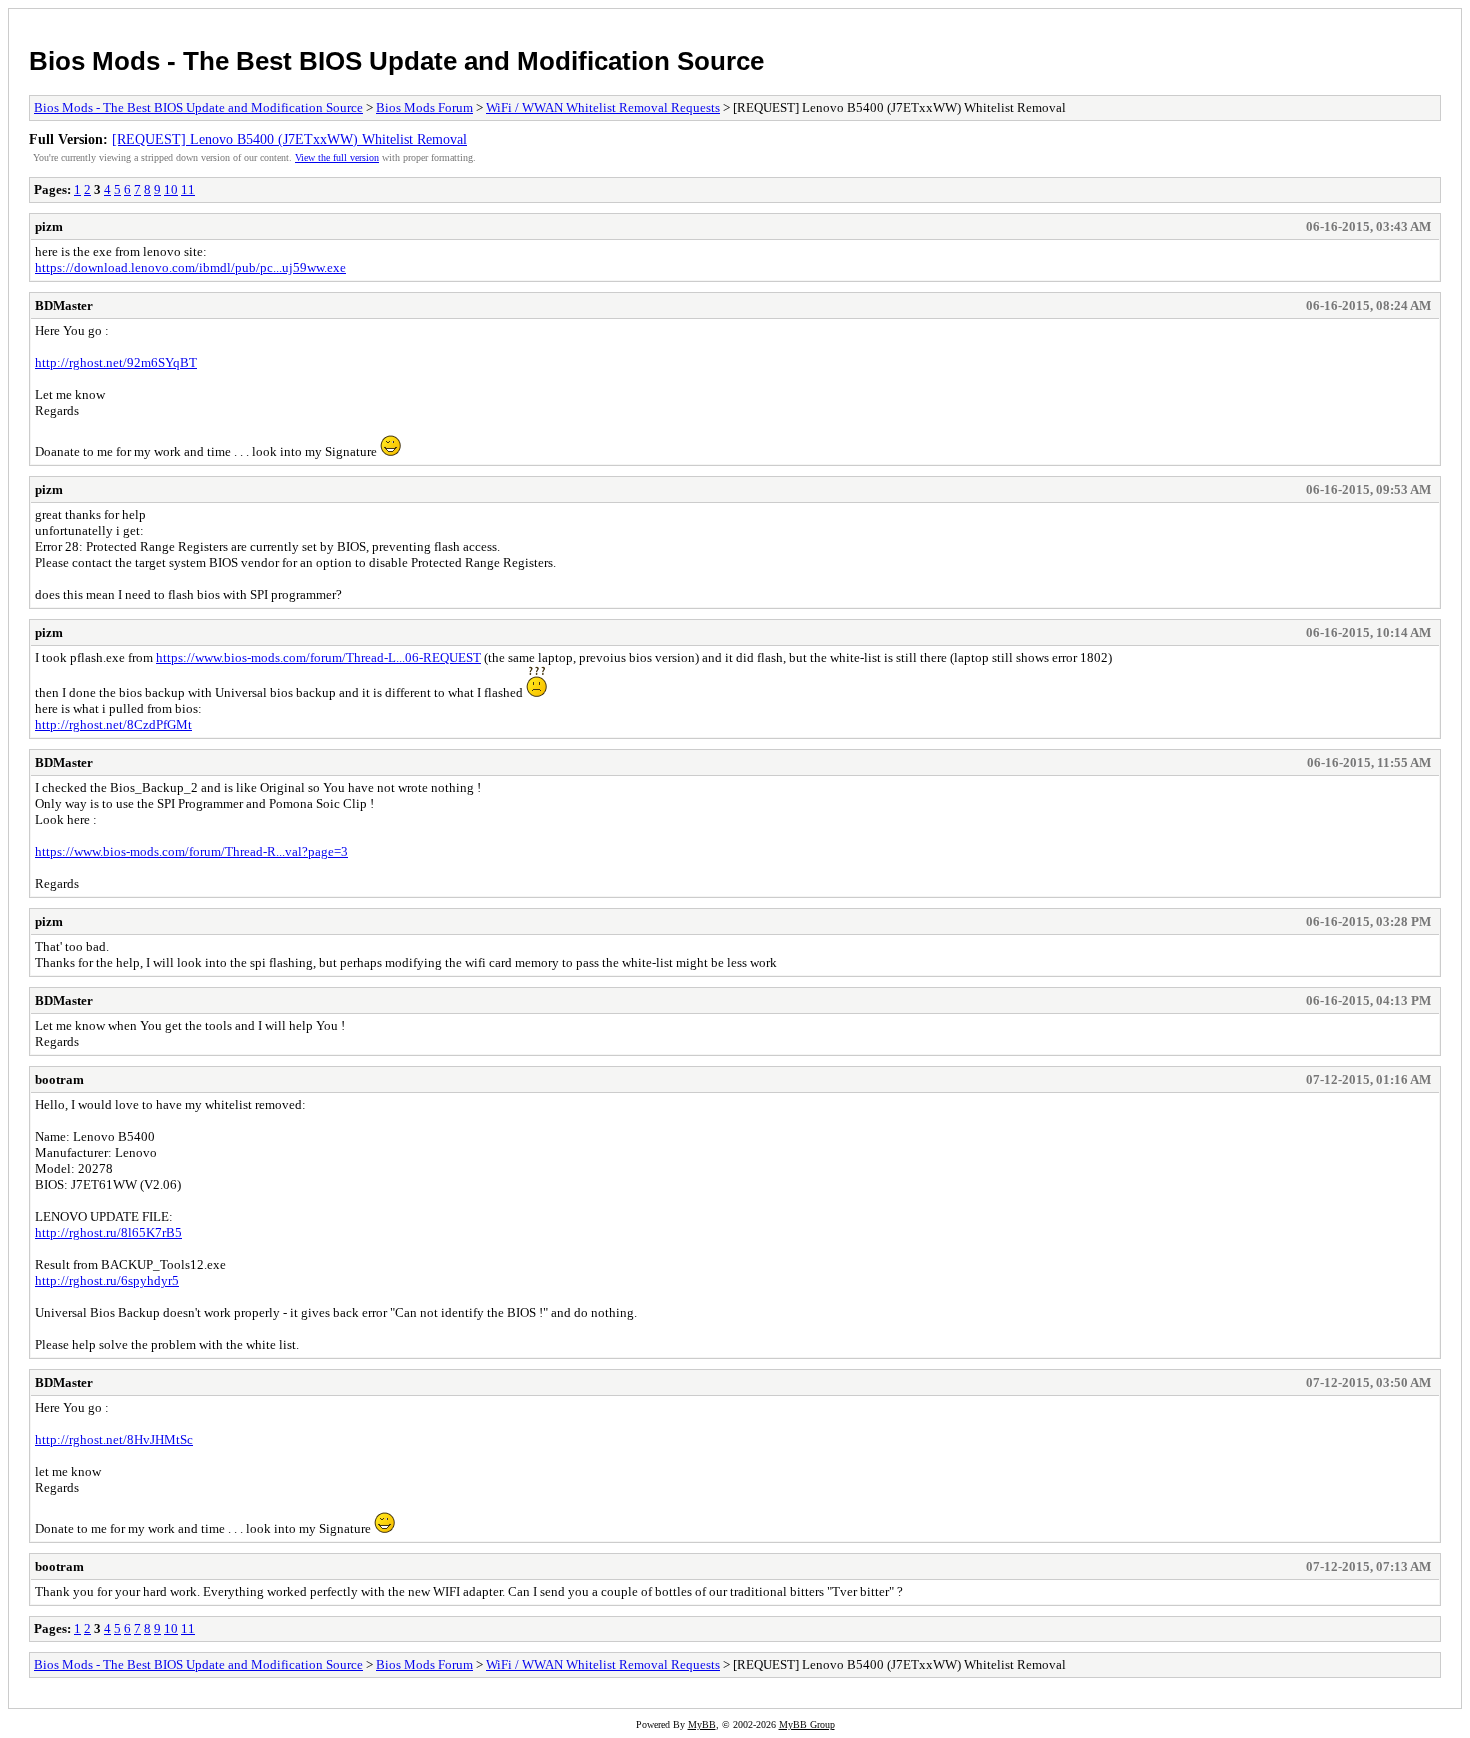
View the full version (337, 157)
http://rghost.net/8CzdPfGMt (113, 724)
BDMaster (64, 305)
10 (171, 189)
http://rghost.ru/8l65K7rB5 (108, 1232)
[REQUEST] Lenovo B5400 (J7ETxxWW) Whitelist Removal (289, 139)
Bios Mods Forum (424, 107)
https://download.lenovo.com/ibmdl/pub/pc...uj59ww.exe (190, 267)
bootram (59, 1079)
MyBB (702, 1724)
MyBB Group (807, 1724)
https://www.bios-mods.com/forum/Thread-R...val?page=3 (191, 851)
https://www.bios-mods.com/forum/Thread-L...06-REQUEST (318, 657)
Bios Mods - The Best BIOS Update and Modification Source (396, 61)
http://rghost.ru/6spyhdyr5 (107, 1280)
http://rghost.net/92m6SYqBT (116, 362)
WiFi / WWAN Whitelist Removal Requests (603, 107)
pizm (49, 226)
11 (188, 189)
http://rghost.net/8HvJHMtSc (114, 1439)
